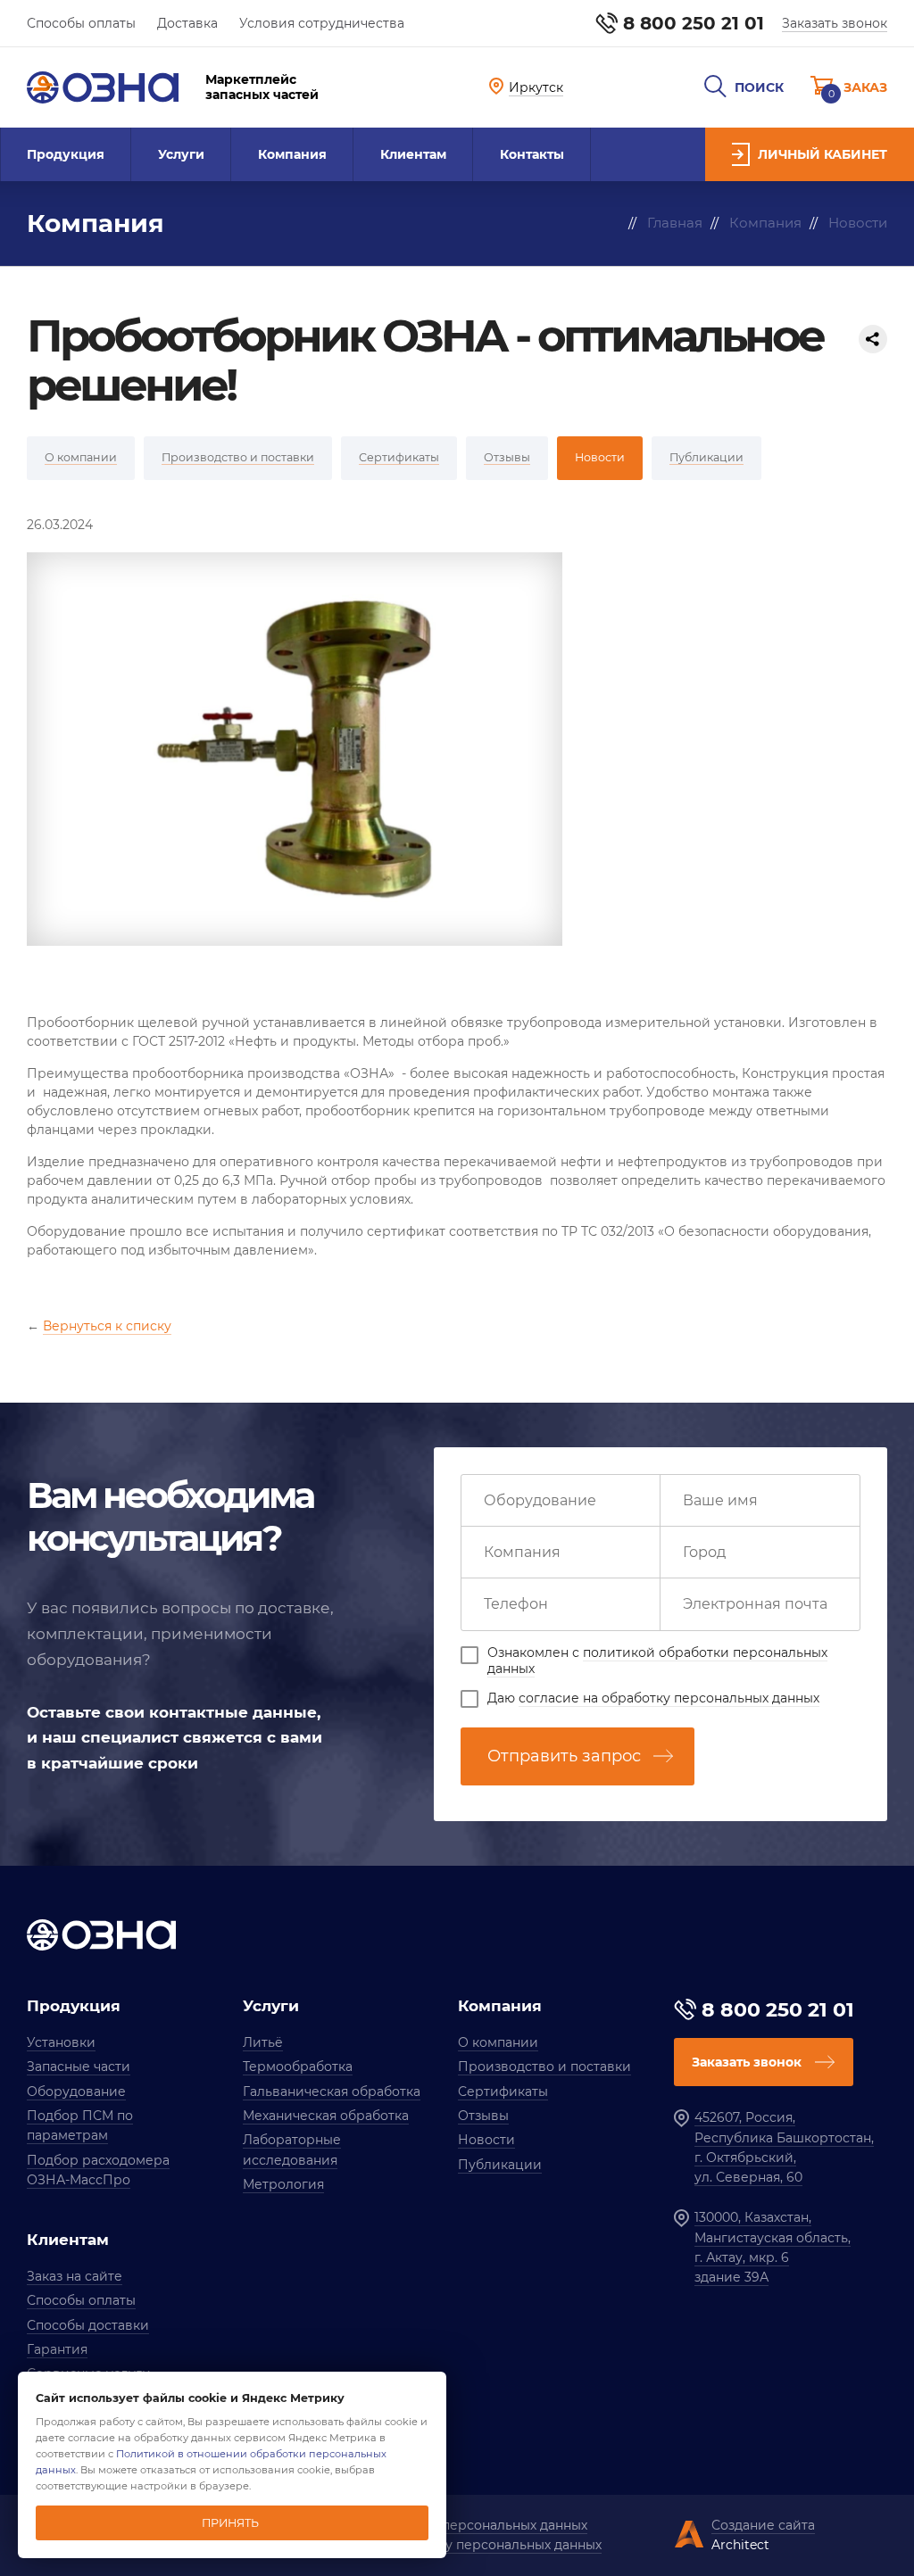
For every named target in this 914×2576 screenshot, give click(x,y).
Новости (486, 2140)
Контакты (532, 154)
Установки (61, 2042)
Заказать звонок (835, 23)
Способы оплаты (81, 23)
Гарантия (57, 2349)
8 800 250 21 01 (694, 23)
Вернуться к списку (107, 1326)
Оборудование (76, 2091)
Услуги (181, 154)
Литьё (263, 2042)
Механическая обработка (326, 2116)
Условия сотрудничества (322, 23)
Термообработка (298, 2067)
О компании (498, 2042)
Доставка (187, 23)
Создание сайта (763, 2525)
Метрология (283, 2184)
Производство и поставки (544, 2067)
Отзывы (483, 2116)
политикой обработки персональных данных (657, 1661)
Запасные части (79, 2067)
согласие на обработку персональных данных (669, 1698)
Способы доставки (88, 2325)
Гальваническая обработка (332, 2091)
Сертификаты (503, 2091)
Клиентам (413, 154)
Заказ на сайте (75, 2276)
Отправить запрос (564, 1756)
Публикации (500, 2165)
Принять (230, 2523)
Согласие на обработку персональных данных (450, 2545)
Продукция (66, 154)
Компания (292, 154)
